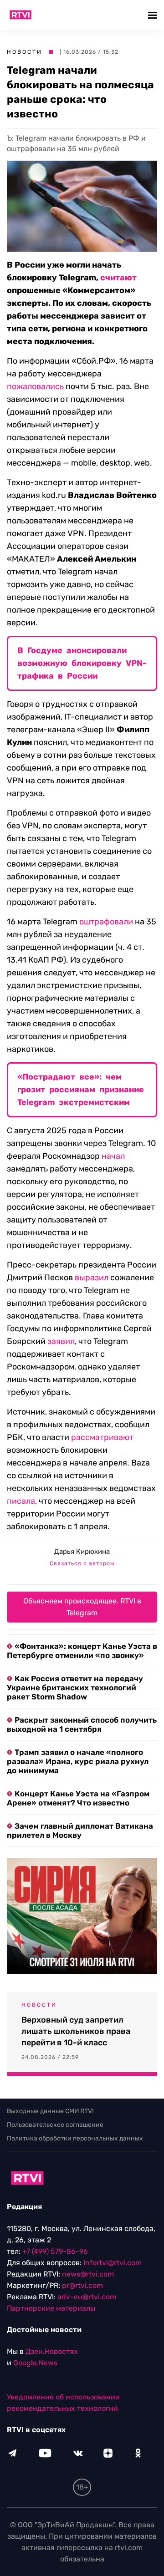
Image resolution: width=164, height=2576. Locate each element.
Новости (25, 52)
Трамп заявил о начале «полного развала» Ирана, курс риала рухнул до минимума (78, 1761)
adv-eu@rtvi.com (87, 2297)
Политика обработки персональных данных (75, 2138)
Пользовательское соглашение (55, 2125)
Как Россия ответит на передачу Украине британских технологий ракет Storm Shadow (75, 1688)
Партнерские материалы (51, 2308)
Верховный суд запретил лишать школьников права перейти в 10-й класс (76, 2031)
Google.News (35, 2363)
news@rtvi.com (88, 2274)
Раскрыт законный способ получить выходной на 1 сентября (82, 1724)
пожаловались (35, 386)
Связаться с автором (82, 1563)
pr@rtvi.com (82, 2285)
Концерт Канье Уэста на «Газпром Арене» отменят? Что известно (78, 1798)
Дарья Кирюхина (82, 1552)
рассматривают (102, 1437)
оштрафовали (106, 922)
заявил (61, 1341)
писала (21, 1501)
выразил (92, 1278)
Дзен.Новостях (52, 2351)
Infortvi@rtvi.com (113, 2263)
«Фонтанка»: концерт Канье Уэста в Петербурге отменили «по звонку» (82, 1651)
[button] (154, 15)
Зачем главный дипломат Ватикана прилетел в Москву (80, 1831)
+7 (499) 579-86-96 (55, 2251)
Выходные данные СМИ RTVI (50, 2111)
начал (113, 1156)
